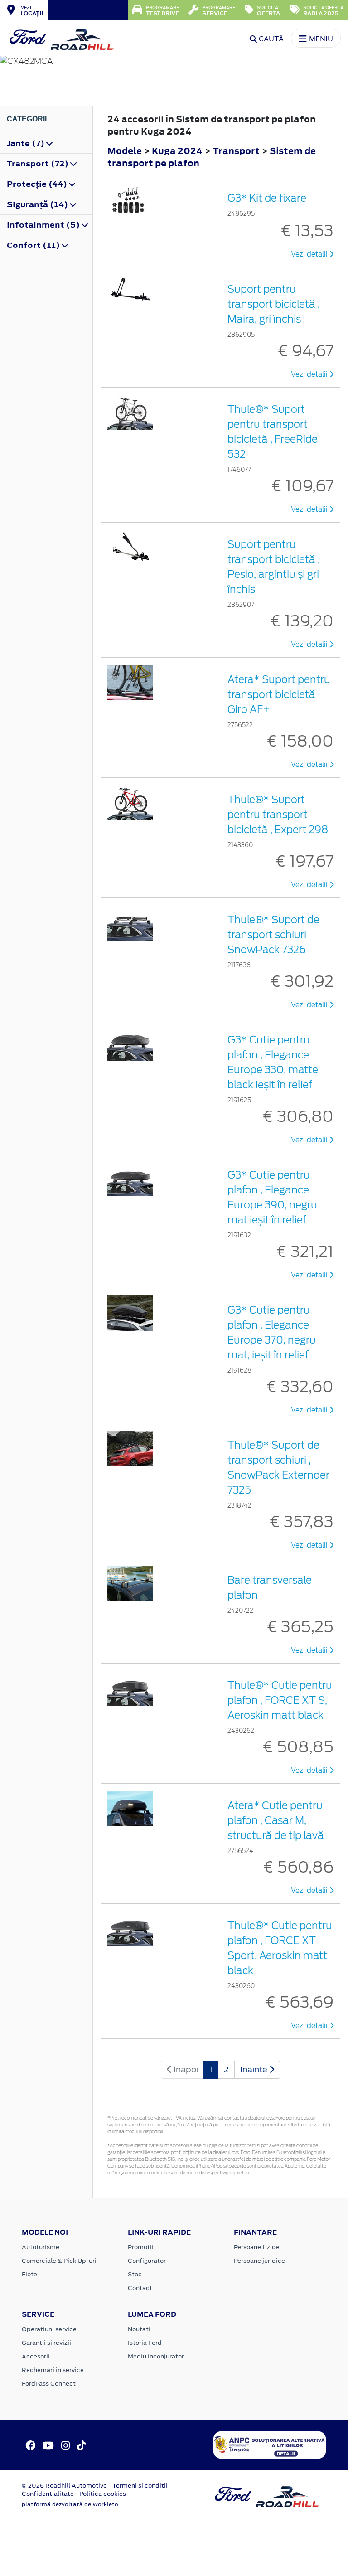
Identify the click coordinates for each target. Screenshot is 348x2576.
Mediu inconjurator (156, 2356)
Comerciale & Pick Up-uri (59, 2261)
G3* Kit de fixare (267, 198)
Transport (237, 151)
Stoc (135, 2274)
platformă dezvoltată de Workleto (70, 2504)
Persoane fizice (256, 2247)
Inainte (255, 2069)
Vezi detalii (310, 254)
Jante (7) (27, 143)
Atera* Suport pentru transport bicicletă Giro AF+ (279, 694)
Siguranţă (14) (38, 204)
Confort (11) (34, 245)
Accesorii (36, 2356)
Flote (29, 2274)
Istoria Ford (145, 2343)
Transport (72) (39, 164)
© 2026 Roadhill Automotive (64, 2486)
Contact (140, 2288)
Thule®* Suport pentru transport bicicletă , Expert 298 (278, 815)
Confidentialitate (48, 2494)
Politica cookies (103, 2494)
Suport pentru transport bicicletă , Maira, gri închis (274, 304)
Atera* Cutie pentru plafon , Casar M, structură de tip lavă (276, 1820)
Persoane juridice (259, 2261)
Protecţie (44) (38, 184)
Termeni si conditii (140, 2486)
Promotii (141, 2247)
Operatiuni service (49, 2329)
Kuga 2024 (177, 151)
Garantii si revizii (46, 2343)
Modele (125, 151)
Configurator (147, 2261)
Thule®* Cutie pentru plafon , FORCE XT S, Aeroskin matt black (280, 1700)
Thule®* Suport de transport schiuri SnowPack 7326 (273, 935)
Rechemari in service (53, 2370)
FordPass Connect (49, 2384)
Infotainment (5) (44, 225)
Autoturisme (41, 2247)
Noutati (139, 2329)
